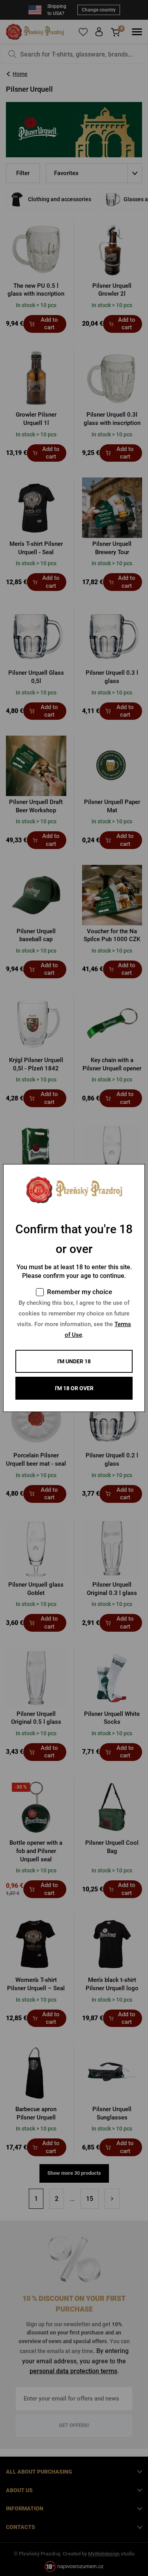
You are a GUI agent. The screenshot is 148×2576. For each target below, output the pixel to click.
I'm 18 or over (74, 1388)
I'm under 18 (74, 1361)
